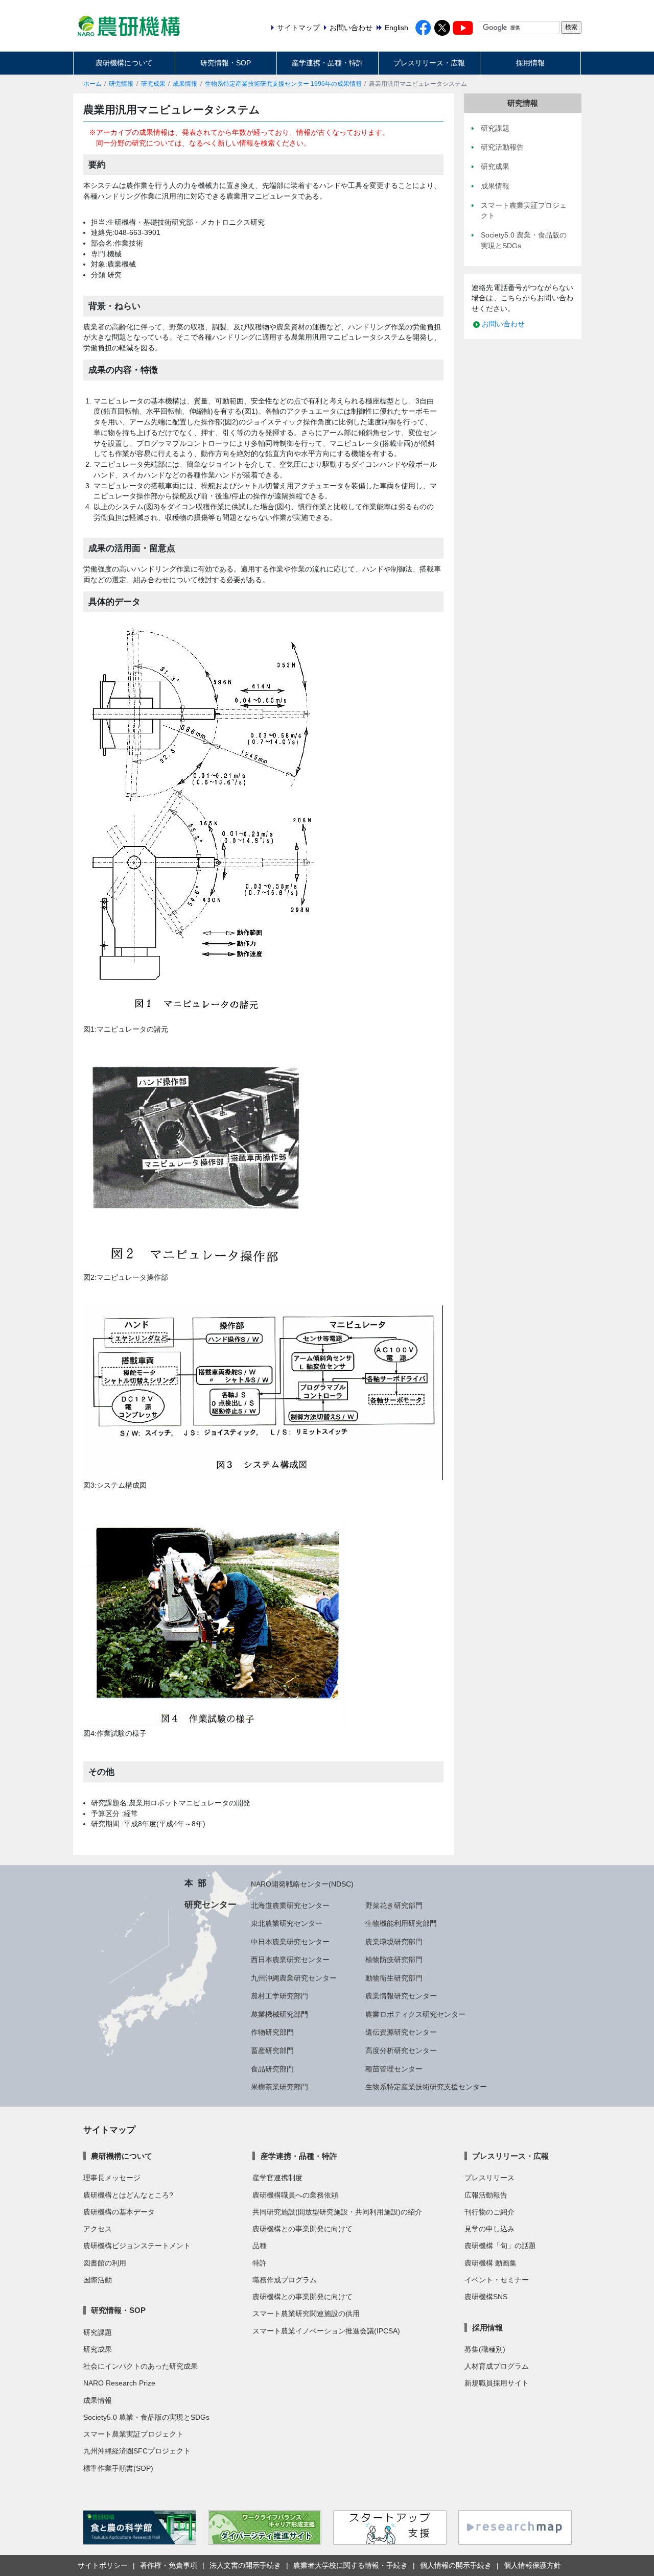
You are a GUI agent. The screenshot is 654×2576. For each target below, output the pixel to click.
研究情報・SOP (226, 63)
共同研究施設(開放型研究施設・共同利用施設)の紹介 (337, 2212)
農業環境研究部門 (394, 1942)
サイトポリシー (103, 2565)
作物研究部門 (272, 2032)
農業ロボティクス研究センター (415, 2014)
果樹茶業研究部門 (279, 2087)
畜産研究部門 (272, 2050)
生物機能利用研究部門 (401, 1923)
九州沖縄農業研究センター (294, 1978)
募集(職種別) (485, 2349)
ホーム (92, 84)
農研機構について (124, 63)
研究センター (211, 1904)
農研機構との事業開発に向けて (302, 2229)
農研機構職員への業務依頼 (295, 2195)
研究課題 (98, 2332)
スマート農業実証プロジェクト (133, 2434)
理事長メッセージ (112, 2178)
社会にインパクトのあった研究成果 (141, 2366)
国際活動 (98, 2280)
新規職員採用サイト (497, 2383)
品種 (260, 2246)
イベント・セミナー (497, 2280)
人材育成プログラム (497, 2366)
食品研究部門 (272, 2069)
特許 (260, 2263)
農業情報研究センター (401, 1996)
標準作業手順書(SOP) (118, 2468)
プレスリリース (489, 2178)
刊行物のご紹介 (489, 2212)
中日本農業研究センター (290, 1942)
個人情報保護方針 (532, 2565)
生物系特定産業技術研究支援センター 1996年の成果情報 (283, 84)
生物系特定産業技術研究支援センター (426, 2087)
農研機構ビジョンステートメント (137, 2246)
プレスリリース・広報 (429, 63)
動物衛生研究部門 (394, 1978)
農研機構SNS (486, 2297)
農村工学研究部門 (279, 1996)
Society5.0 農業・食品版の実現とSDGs (146, 2417)
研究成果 (153, 84)
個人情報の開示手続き (456, 2565)
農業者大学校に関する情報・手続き (351, 2565)
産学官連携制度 (277, 2178)
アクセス (98, 2229)
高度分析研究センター (401, 2050)
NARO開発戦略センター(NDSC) (302, 1884)
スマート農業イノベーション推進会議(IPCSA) (326, 2331)
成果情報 (185, 84)
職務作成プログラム (285, 2280)
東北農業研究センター (287, 1923)
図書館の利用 (105, 2263)
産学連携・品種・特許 (328, 63)
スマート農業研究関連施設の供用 (306, 2313)
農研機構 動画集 (491, 2263)
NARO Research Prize (119, 2383)
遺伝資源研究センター (401, 2032)
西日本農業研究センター (290, 1960)
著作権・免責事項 (169, 2565)
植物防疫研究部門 (394, 1960)
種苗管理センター (394, 2069)
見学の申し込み (489, 2229)
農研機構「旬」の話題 (500, 2246)
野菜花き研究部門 (394, 1905)
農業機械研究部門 (279, 2014)
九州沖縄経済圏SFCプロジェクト (137, 2451)
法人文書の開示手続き (245, 2565)
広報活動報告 (486, 2195)
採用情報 (530, 63)
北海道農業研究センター (290, 1905)
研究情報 (121, 84)
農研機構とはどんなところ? (128, 2195)
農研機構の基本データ (119, 2212)
